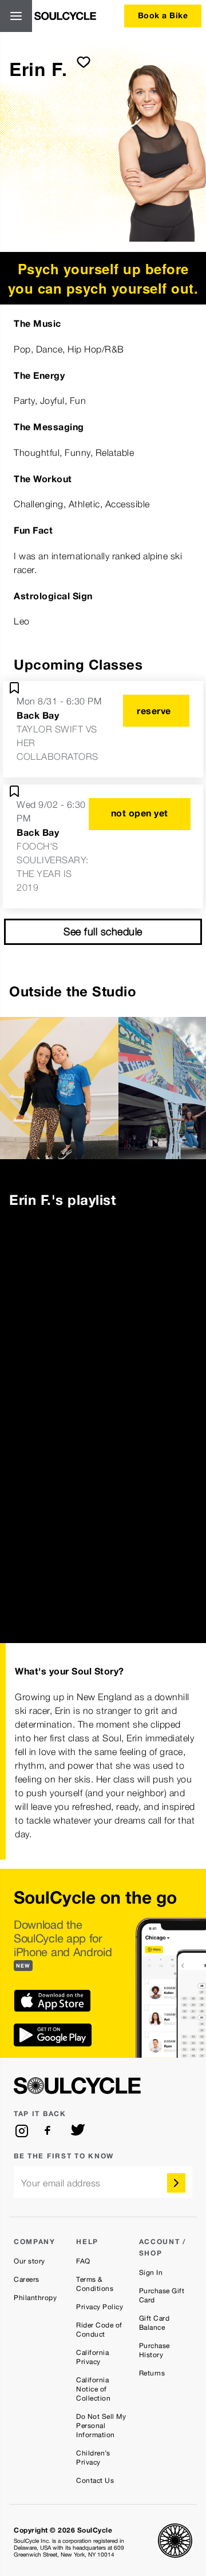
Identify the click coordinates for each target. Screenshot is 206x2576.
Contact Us (95, 2481)
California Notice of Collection (93, 2389)
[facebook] (50, 2131)
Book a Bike (163, 15)
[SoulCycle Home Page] (65, 16)
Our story (29, 2261)
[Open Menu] (16, 16)
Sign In (151, 2273)
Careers (27, 2279)
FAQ (83, 2261)
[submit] (84, 62)
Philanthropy (35, 2298)
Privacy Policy (100, 2307)
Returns (152, 2373)
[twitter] (78, 2131)
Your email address (61, 2183)
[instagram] (22, 2131)
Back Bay (38, 715)
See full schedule (103, 932)
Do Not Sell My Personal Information (101, 2426)
